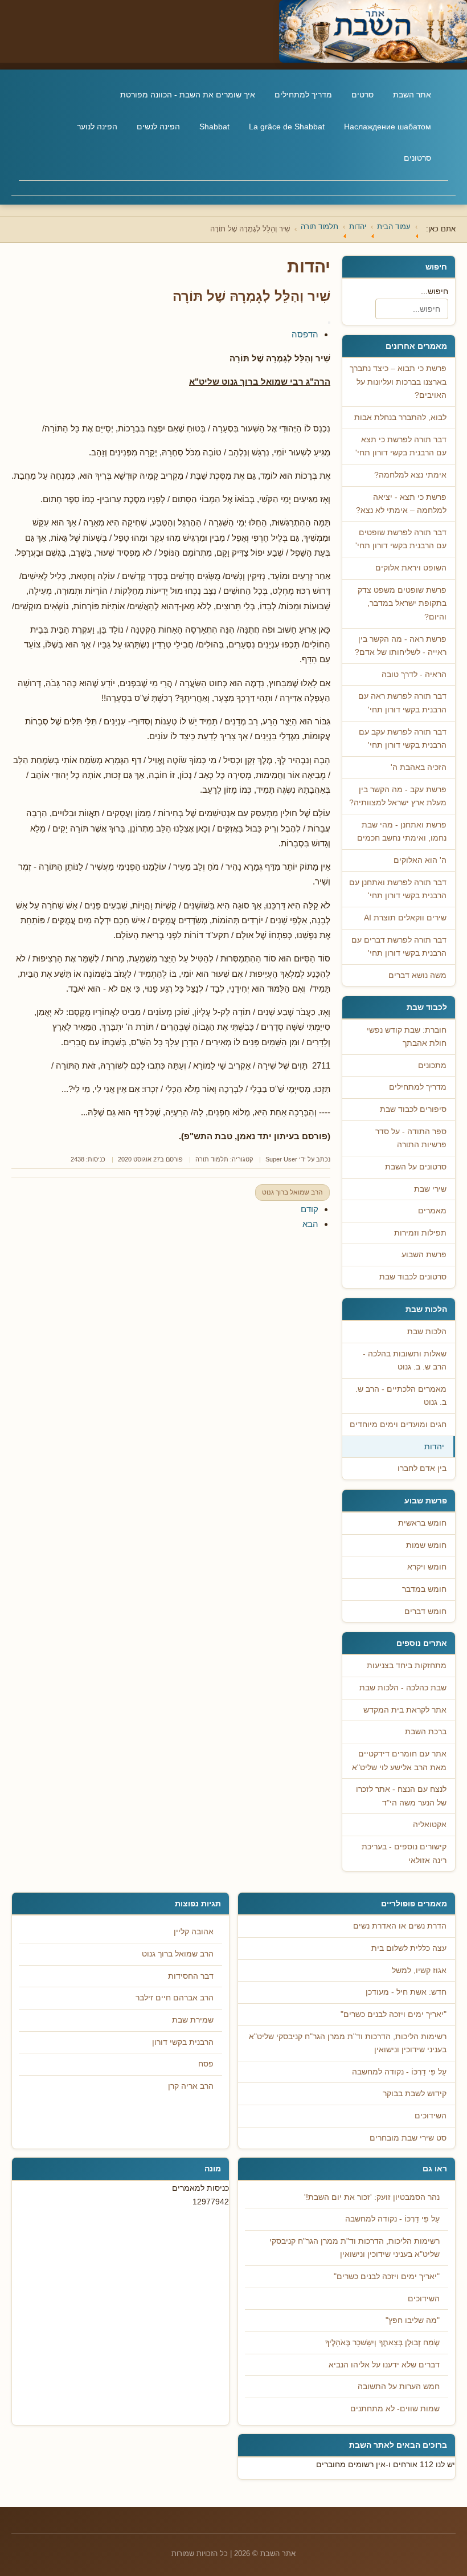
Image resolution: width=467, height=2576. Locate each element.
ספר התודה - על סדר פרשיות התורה (411, 1138)
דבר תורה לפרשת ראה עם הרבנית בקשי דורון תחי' (402, 703)
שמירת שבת (193, 2020)
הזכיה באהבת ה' (419, 767)
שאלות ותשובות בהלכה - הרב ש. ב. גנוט (405, 1361)
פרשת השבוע (424, 1255)
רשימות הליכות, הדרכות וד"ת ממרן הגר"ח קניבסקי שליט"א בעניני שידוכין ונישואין (355, 2248)
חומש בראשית (422, 1523)
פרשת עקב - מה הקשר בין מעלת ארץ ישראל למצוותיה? (398, 796)
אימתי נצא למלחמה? (410, 475)
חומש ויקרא (427, 1567)
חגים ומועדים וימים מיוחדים (398, 1424)
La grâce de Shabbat (287, 127)
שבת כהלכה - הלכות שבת (403, 1688)
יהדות (434, 1447)
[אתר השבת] (233, 31)
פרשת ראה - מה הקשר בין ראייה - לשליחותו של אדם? (401, 646)
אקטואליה (430, 1825)
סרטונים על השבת (416, 1167)
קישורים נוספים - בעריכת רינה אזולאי (404, 1854)
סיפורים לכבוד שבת (413, 1109)
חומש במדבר (424, 1589)
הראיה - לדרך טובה (414, 674)
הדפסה (305, 334)
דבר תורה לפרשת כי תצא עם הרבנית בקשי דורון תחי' (401, 447)
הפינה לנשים (158, 127)
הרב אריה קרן (191, 2086)
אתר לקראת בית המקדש (405, 1710)
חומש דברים (425, 1611)
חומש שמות (426, 1545)
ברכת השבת (426, 1732)
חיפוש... (435, 291)
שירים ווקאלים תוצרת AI (405, 918)
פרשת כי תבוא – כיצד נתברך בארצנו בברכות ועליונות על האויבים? (398, 382)
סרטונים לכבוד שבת (413, 1277)
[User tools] (329, 323)
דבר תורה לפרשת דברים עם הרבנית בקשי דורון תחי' (399, 947)
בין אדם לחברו (422, 1468)
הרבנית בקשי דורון (183, 2042)
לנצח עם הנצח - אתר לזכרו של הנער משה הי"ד (401, 1796)
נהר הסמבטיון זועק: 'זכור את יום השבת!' (372, 2197)
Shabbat (214, 127)
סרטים (362, 95)
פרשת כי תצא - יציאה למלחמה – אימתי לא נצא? (401, 504)
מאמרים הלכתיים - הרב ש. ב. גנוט (401, 1396)
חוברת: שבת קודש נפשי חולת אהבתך (407, 1037)
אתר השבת (412, 95)
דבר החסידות (191, 1976)
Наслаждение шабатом (388, 127)
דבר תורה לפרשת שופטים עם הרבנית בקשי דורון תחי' (401, 539)
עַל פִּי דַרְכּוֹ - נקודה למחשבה (392, 2219)
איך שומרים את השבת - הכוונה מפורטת (188, 95)
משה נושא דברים (417, 975)
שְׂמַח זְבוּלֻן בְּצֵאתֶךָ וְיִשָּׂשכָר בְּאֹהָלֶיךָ (382, 2343)
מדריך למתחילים (303, 95)
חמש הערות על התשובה (399, 2387)
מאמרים (432, 1211)
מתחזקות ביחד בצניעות (407, 1666)
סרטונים (417, 158)
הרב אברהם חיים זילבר (175, 1998)
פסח (206, 2064)
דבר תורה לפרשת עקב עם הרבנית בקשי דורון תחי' (403, 739)
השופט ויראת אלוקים (411, 568)
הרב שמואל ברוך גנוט (292, 1192)
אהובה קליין (194, 1932)
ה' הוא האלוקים (420, 860)
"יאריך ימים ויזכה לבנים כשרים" (387, 2277)
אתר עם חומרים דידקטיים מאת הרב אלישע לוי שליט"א (399, 1761)
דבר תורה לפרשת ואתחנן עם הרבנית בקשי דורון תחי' (398, 889)
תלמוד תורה (212, 1159)
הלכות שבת (427, 1332)
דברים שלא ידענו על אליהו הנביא (384, 2365)
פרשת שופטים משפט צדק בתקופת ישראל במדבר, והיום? (402, 604)
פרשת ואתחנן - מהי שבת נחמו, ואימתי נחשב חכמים (402, 832)
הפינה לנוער (97, 127)
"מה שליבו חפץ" (413, 2320)
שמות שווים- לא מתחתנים (395, 2409)
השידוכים (424, 2299)
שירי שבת (430, 1189)
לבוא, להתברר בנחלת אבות (400, 417)
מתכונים (432, 1065)
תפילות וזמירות (420, 1233)
